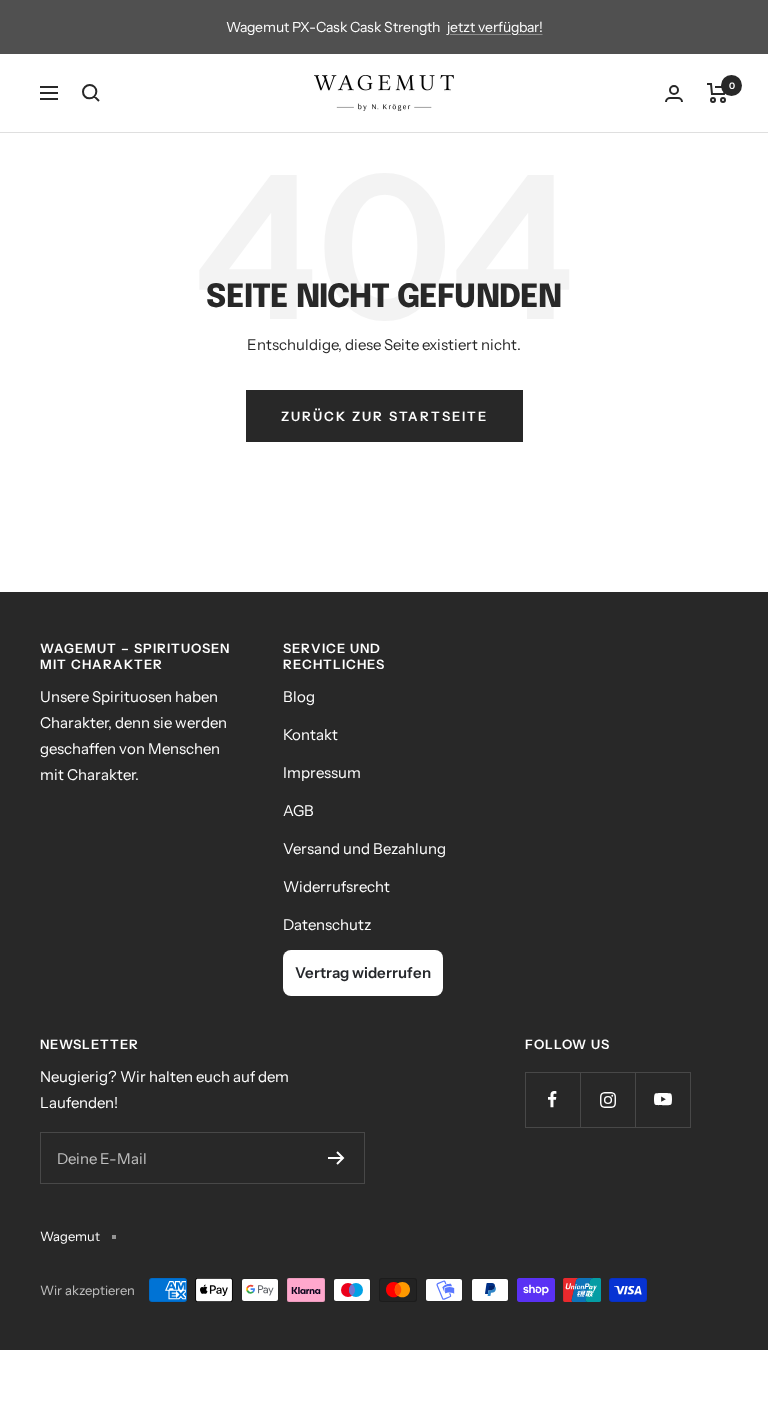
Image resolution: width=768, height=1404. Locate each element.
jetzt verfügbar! (495, 27)
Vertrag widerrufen (363, 972)
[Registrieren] (336, 1158)
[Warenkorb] (717, 93)
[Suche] (91, 93)
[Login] (674, 93)
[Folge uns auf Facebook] (552, 1099)
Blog (299, 696)
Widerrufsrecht (336, 886)
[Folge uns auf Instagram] (607, 1099)
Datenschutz (327, 924)
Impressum (322, 772)
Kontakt (310, 734)
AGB (298, 810)
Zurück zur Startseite (384, 416)
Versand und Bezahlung (364, 848)
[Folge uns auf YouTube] (662, 1099)
